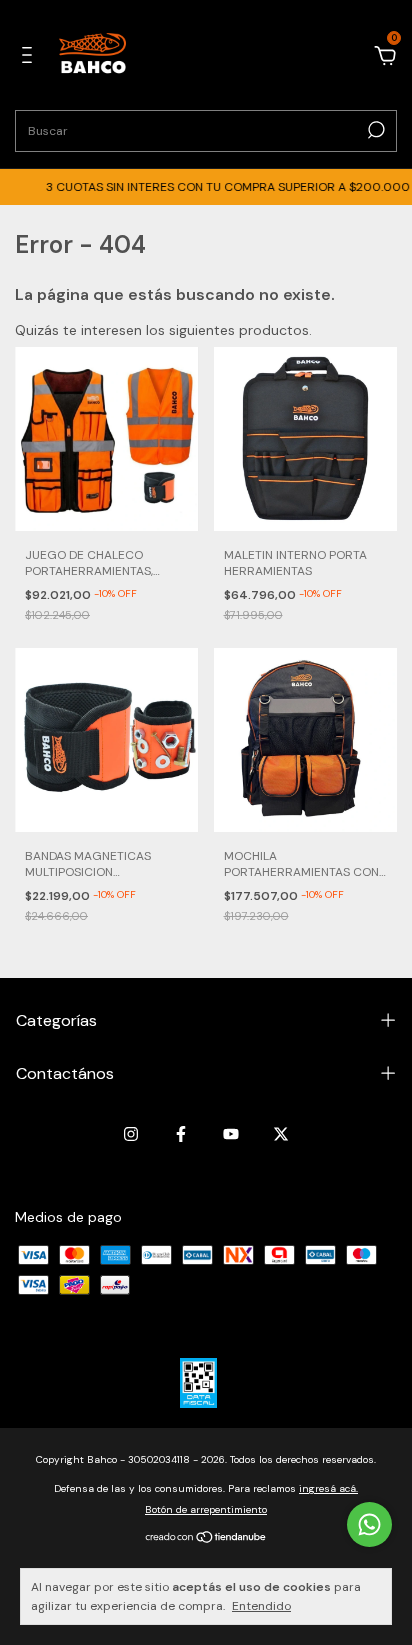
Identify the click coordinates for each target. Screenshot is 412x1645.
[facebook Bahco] (181, 1134)
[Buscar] (374, 130)
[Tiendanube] (206, 1538)
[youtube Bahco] (231, 1134)
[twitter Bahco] (281, 1134)
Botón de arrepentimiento (206, 1509)
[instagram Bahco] (131, 1134)
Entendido (261, 1606)
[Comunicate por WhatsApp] (369, 1524)
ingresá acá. (328, 1488)
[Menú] (30, 58)
